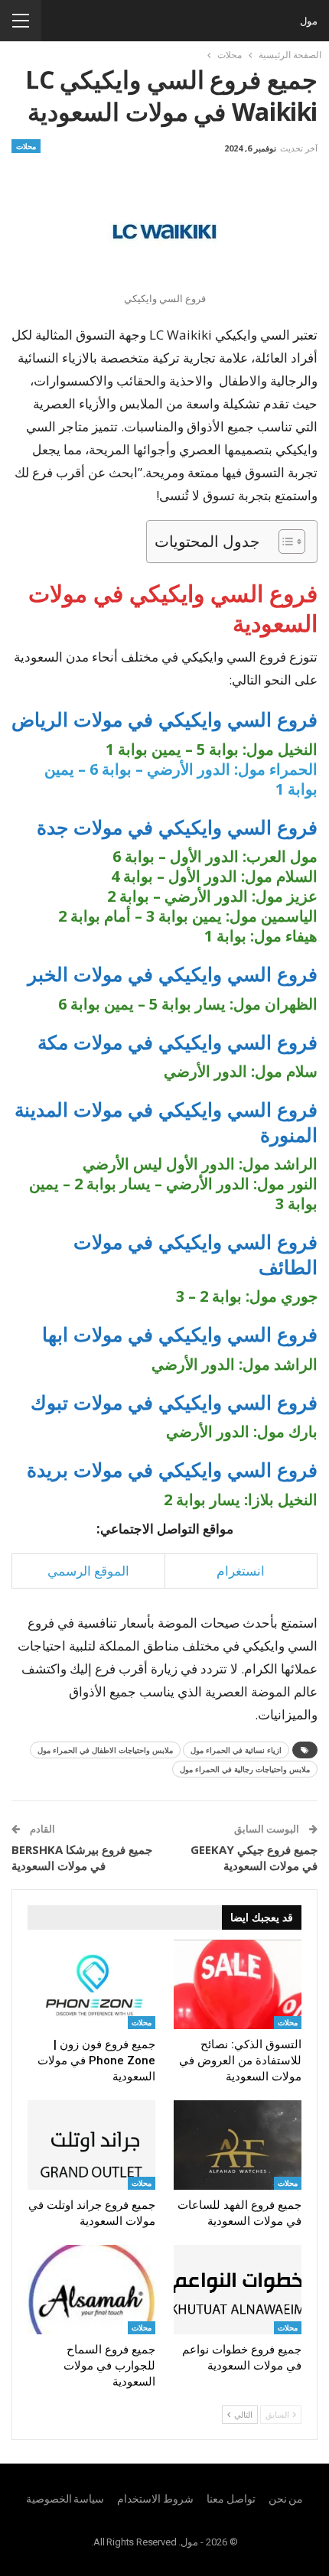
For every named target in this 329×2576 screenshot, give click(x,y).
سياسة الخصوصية (65, 2499)
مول (309, 21)
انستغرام (241, 1571)
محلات (26, 146)
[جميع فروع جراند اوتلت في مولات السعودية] (91, 2145)
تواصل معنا (231, 2499)
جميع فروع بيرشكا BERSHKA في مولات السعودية (82, 1857)
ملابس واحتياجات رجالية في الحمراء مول (245, 1769)
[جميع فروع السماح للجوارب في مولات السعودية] (91, 2290)
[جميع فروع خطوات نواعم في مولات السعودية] (238, 2290)
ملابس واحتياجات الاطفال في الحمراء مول (105, 1750)
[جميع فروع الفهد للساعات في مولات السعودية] (238, 2145)
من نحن (286, 2499)
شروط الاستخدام (155, 2499)
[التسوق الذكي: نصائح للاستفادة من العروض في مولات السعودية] (238, 1984)
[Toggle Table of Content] (284, 542)
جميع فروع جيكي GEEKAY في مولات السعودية (254, 1857)
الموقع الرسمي (88, 1571)
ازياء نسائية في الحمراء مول (236, 1750)
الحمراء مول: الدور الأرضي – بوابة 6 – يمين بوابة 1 (181, 779)
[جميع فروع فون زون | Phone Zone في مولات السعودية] (91, 1984)
